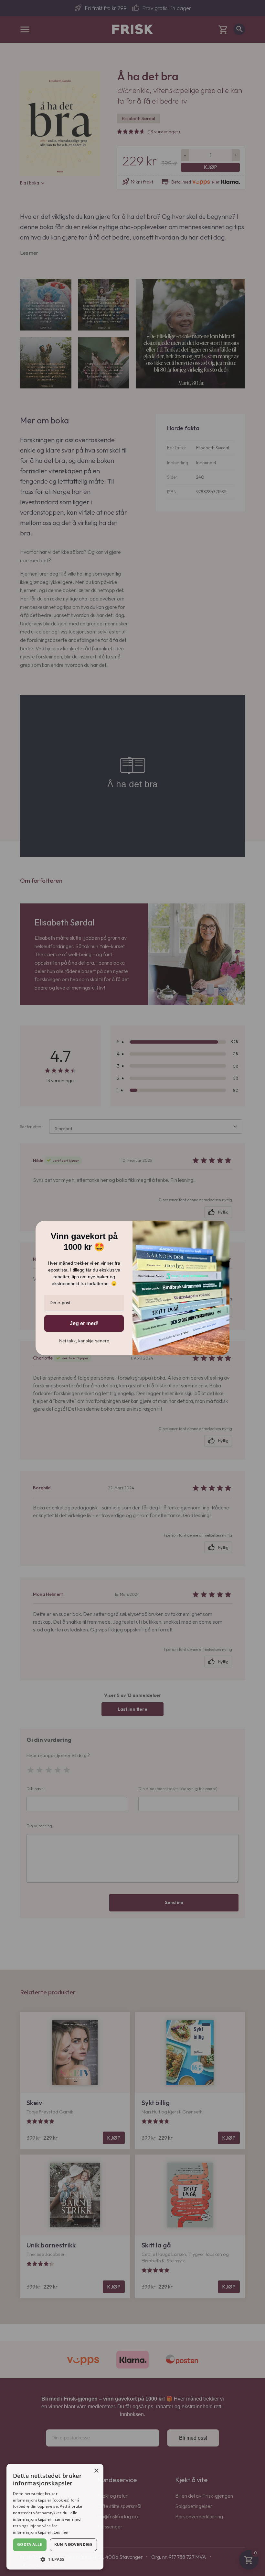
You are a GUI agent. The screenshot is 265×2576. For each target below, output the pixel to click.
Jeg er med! (84, 1323)
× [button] (96, 2471)
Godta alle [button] (30, 2544)
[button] (55, 2559)
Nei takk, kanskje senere (84, 1341)
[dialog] (55, 2517)
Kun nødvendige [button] (74, 2544)
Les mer (61, 2532)
